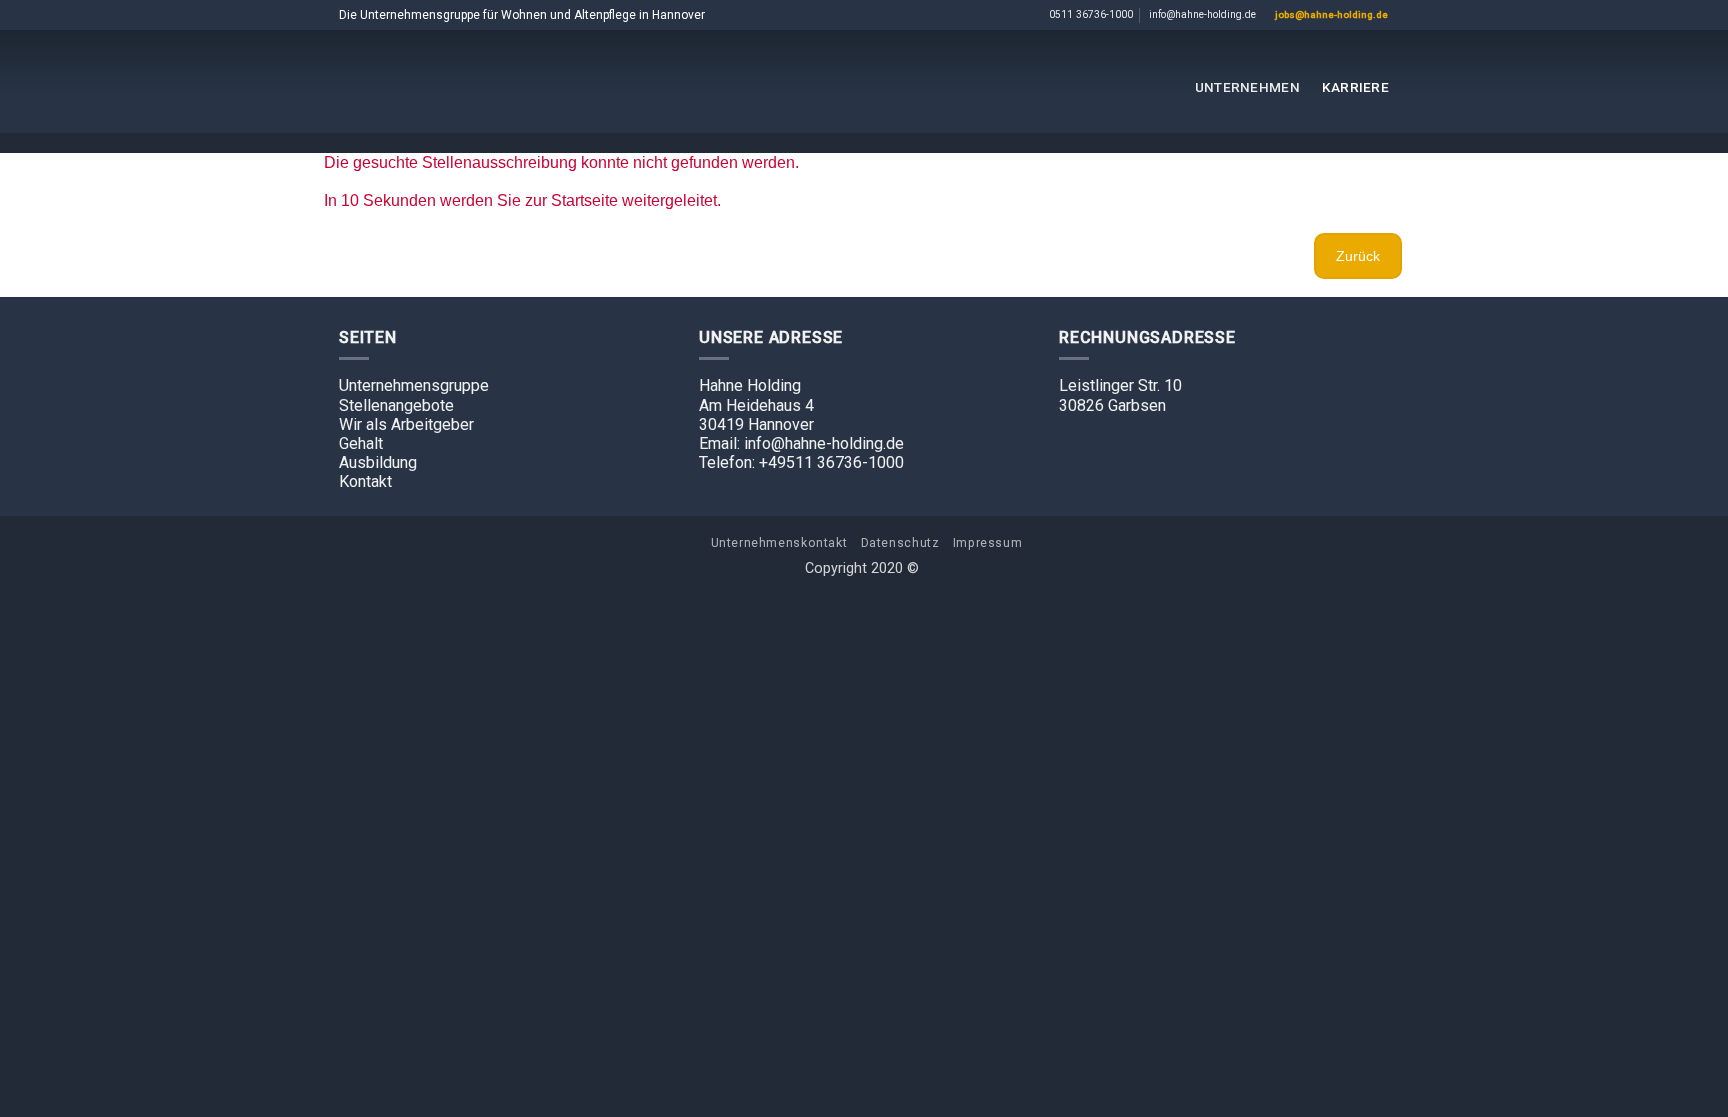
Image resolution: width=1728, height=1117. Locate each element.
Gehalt (361, 443)
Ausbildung (378, 462)
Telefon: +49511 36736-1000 (801, 462)
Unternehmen (1247, 87)
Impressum (988, 543)
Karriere (1355, 87)
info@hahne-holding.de (1202, 14)
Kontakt (365, 481)
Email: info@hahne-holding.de (801, 443)
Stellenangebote (396, 405)
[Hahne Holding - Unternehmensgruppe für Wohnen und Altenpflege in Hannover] (864, 81)
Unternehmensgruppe (414, 385)
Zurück (1358, 256)
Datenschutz (900, 543)
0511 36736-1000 (1091, 14)
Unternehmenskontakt (779, 543)
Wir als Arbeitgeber (406, 424)
